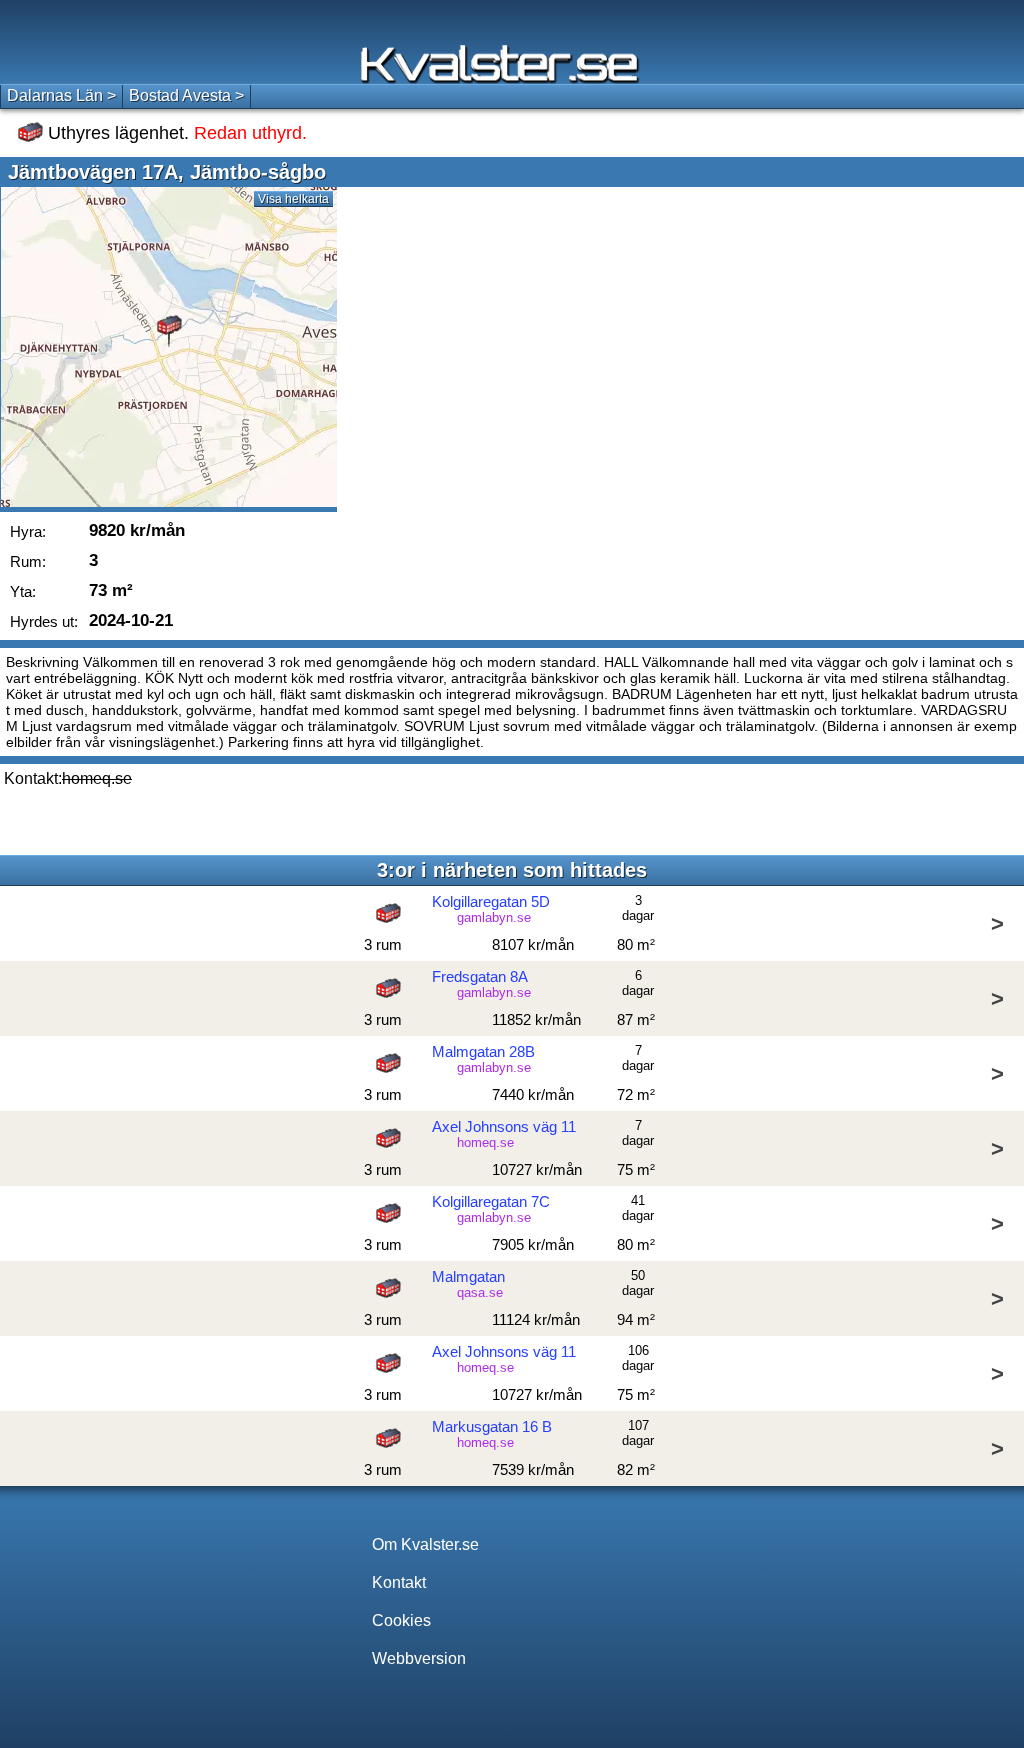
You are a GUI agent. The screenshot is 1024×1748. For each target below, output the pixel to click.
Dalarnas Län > (61, 95)
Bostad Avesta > (186, 95)
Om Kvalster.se (425, 1544)
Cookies (401, 1620)
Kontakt (399, 1582)
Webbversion (419, 1658)
